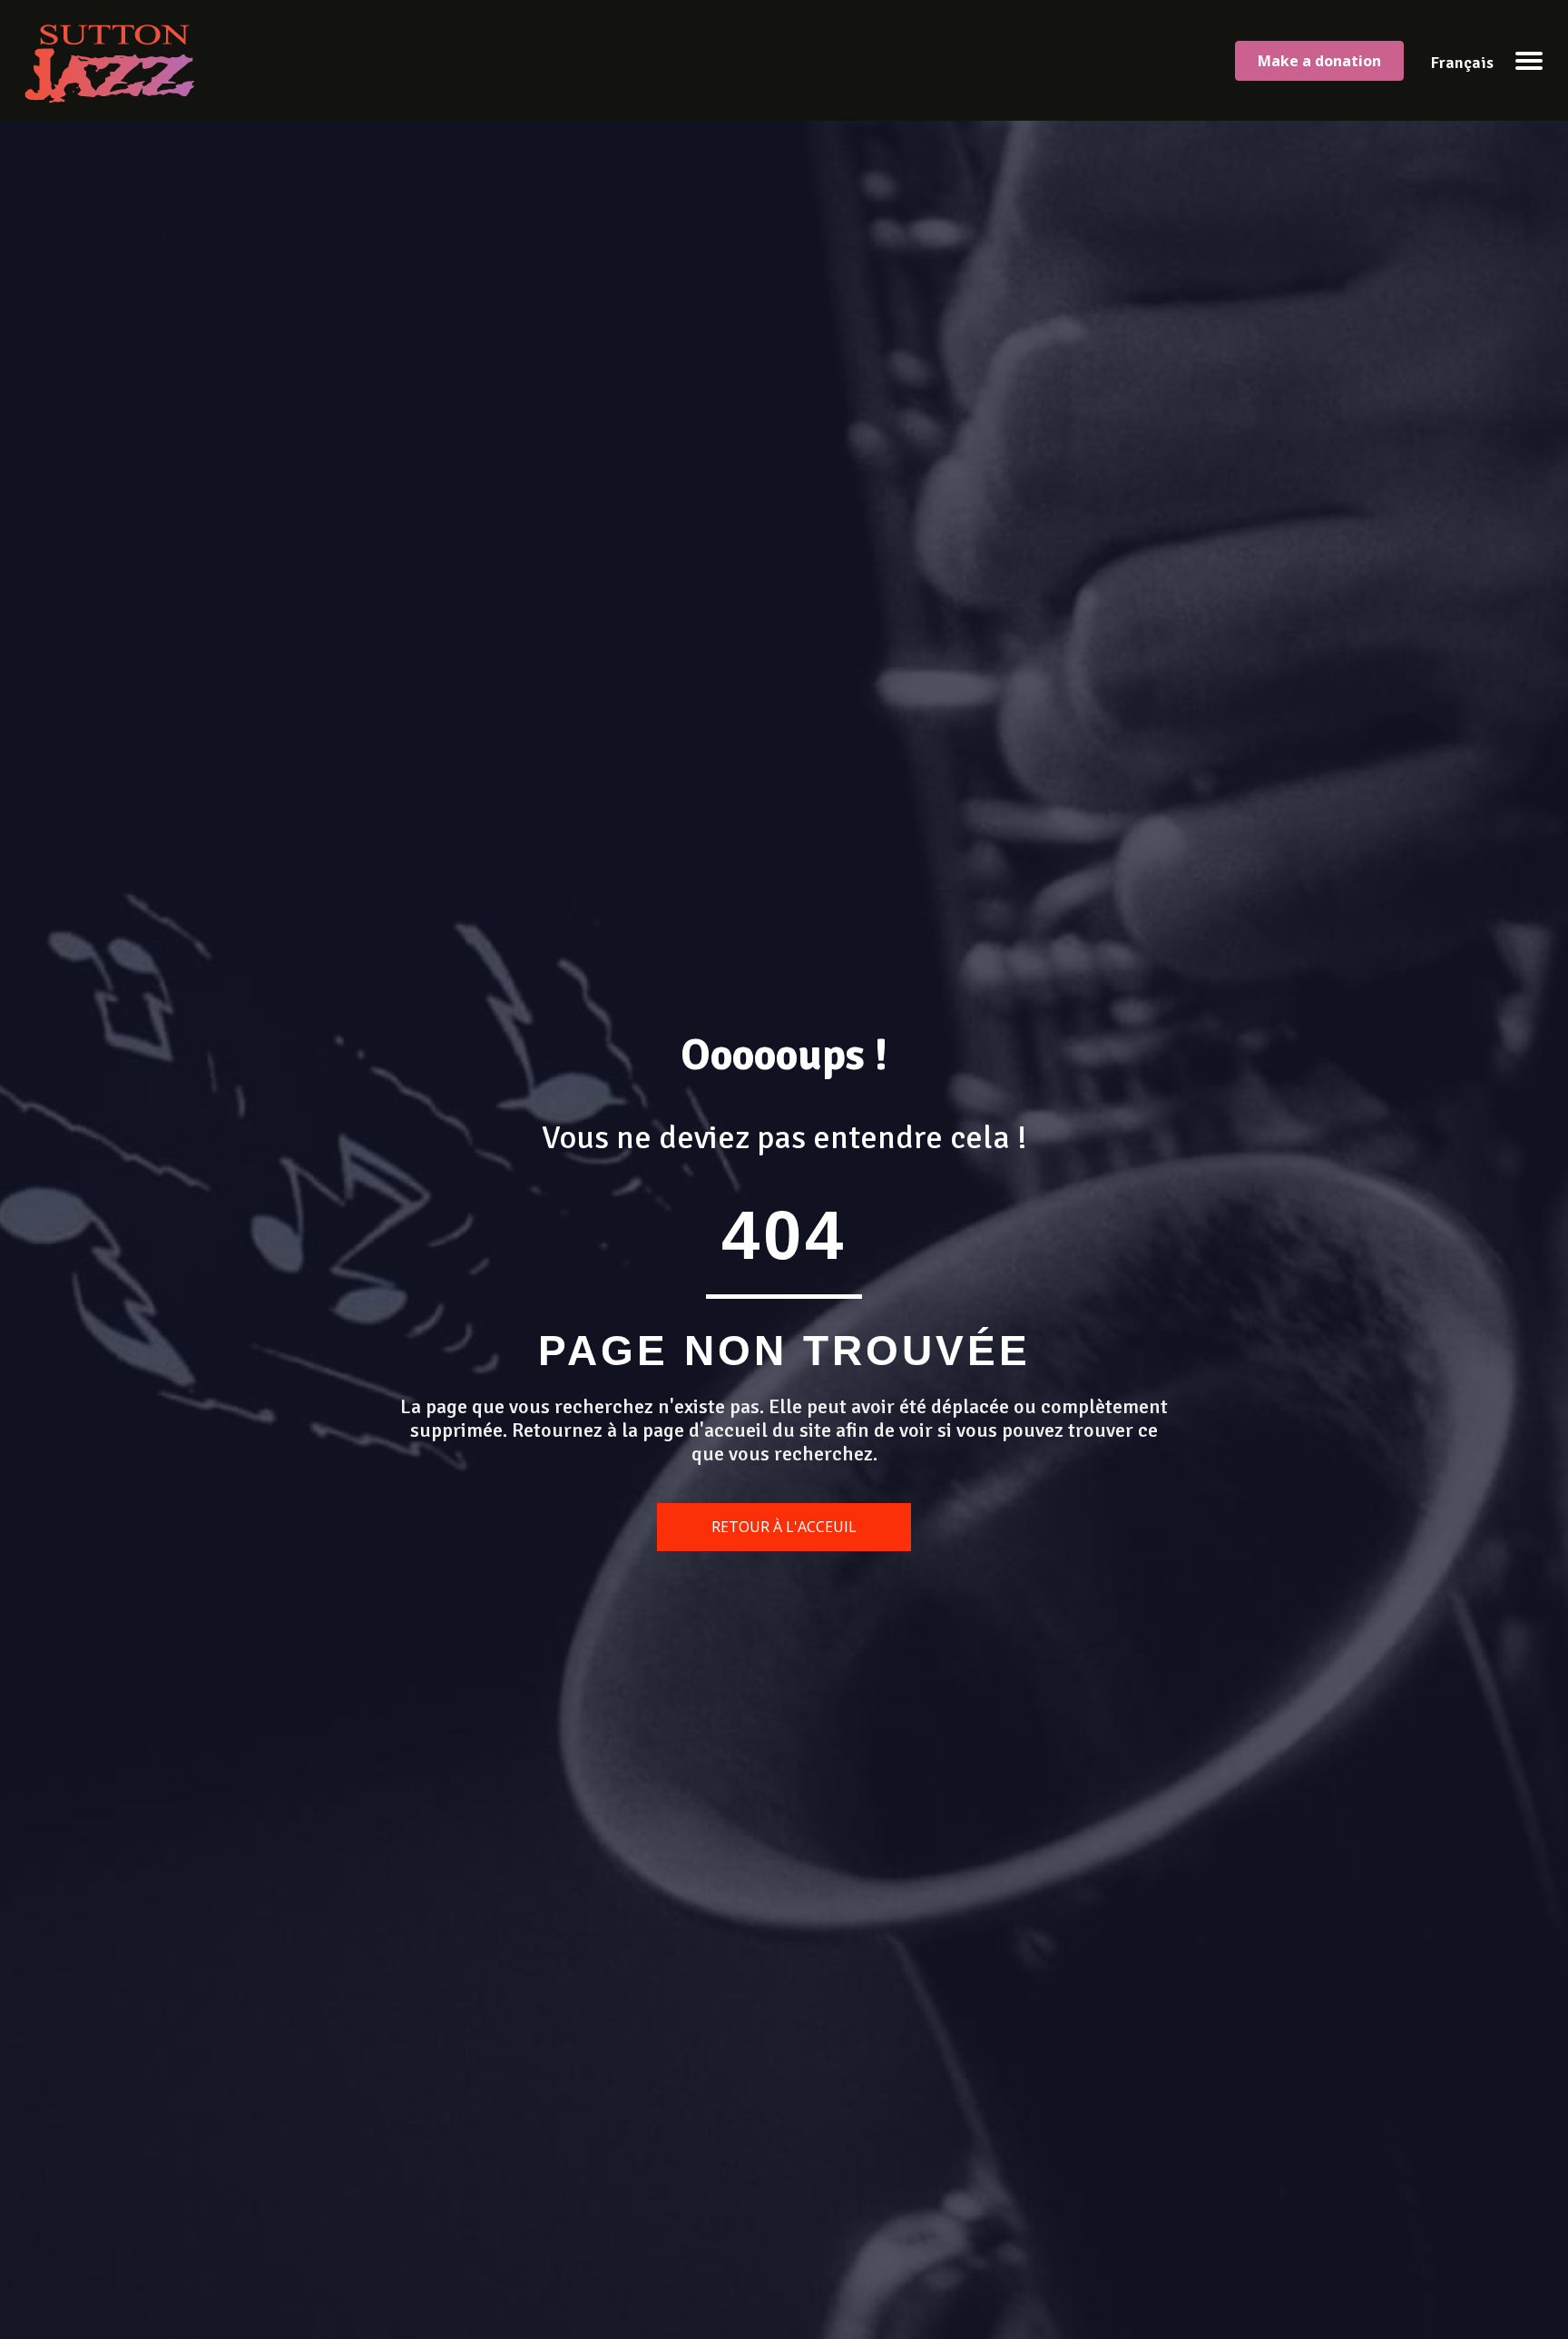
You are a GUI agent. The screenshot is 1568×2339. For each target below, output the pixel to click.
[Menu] (1529, 61)
